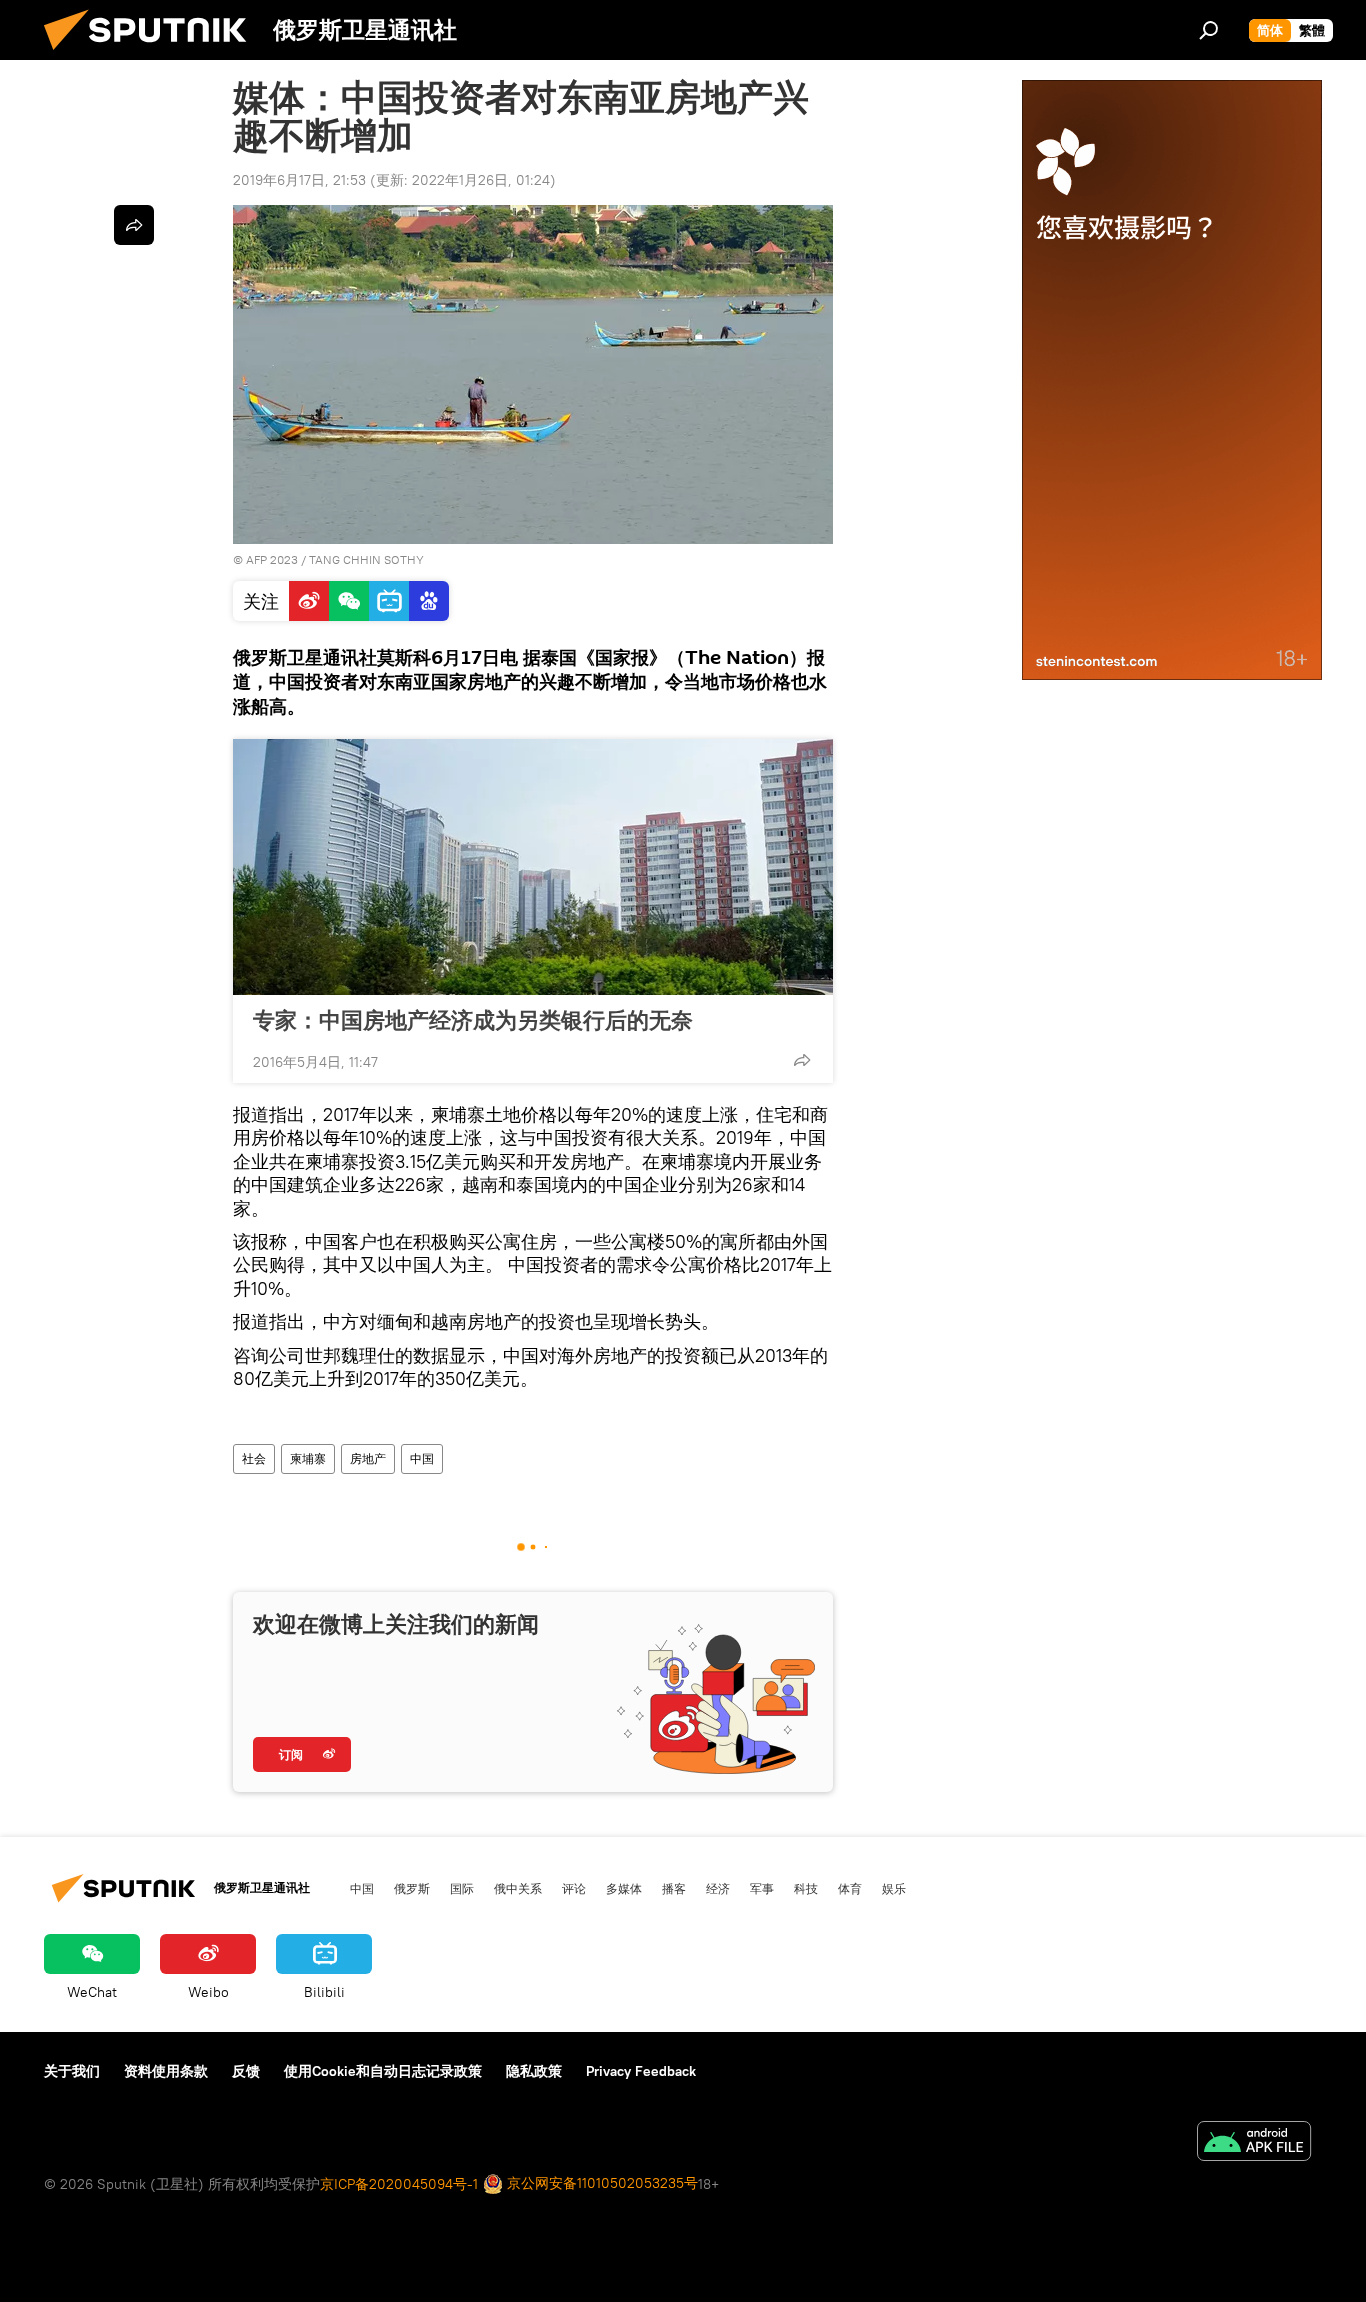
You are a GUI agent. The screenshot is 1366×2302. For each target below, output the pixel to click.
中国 (422, 1458)
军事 (762, 1888)
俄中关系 (518, 1888)
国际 (462, 1888)
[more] (802, 1060)
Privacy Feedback (641, 2071)
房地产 (368, 1458)
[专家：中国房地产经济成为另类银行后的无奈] (533, 867)
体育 (850, 1888)
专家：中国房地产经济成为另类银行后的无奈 (473, 1020)
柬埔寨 (308, 1458)
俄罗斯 (412, 1888)
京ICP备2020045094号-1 (399, 2184)
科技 (806, 1888)
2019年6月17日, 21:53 (299, 180)
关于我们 (72, 2071)
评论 (574, 1888)
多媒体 (624, 1888)
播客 (674, 1888)
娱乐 (894, 1888)
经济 (718, 1888)
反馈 (246, 2071)
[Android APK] (1254, 2143)
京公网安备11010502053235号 (600, 2183)
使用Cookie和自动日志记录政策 (383, 2071)
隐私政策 (534, 2071)
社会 (254, 1458)
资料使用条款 (166, 2071)
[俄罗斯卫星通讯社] (153, 55)
